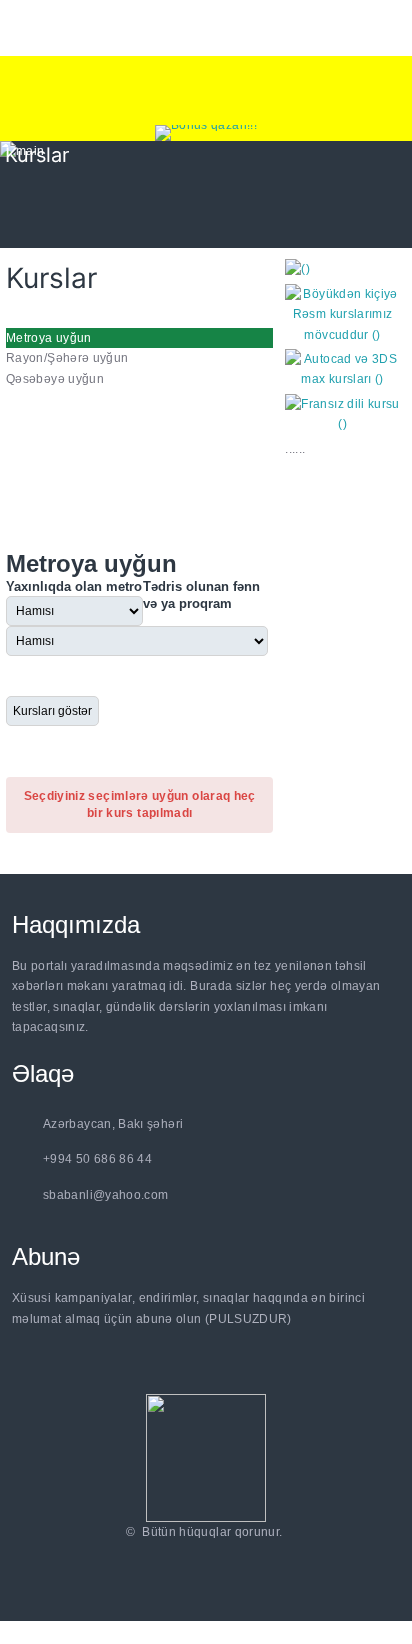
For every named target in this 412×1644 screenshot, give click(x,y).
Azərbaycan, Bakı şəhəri (113, 1124)
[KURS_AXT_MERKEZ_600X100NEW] (206, 90)
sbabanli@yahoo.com (105, 1195)
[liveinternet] (209, 1557)
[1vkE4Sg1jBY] (206, 133)
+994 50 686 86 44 (97, 1159)
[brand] (206, 1457)
